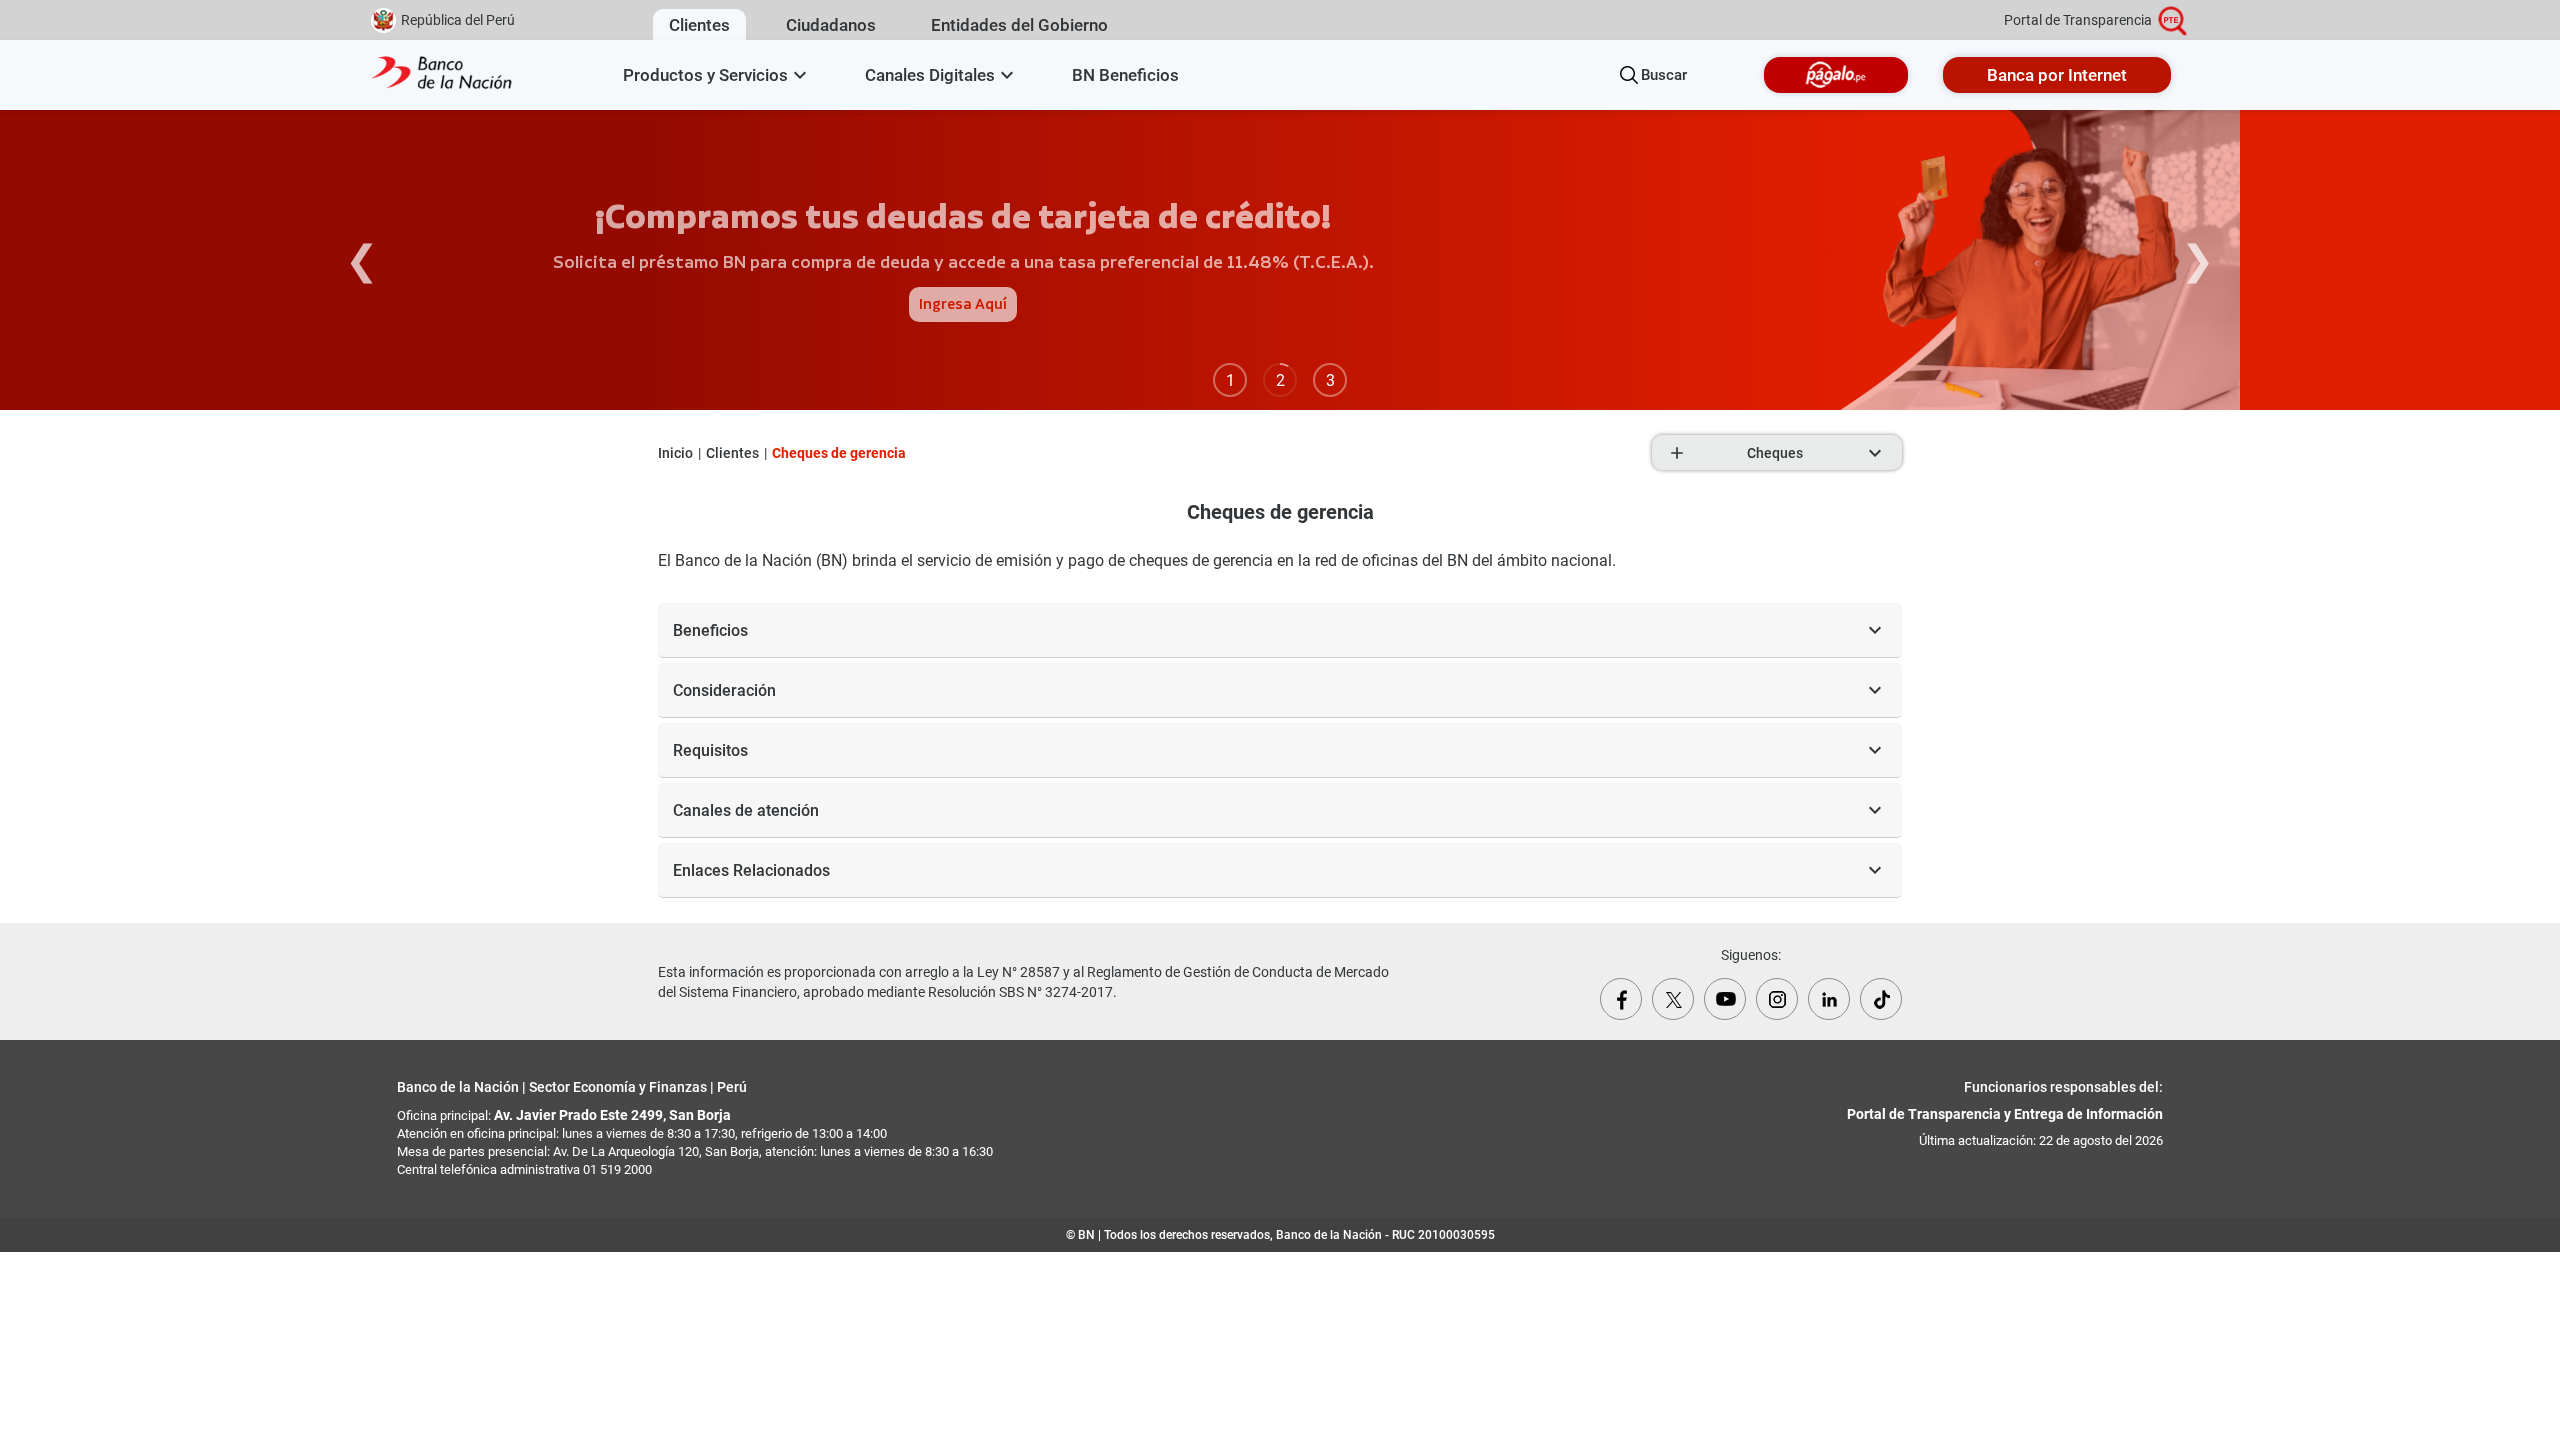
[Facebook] (1621, 999)
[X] (1673, 999)
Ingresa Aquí (963, 304)
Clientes (732, 453)
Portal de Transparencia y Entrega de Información (2005, 1114)
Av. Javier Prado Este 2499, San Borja (612, 1115)
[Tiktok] (1881, 999)
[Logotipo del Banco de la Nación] (442, 75)
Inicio (675, 453)
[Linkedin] (1829, 999)
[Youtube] (1725, 999)
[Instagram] (1777, 999)
